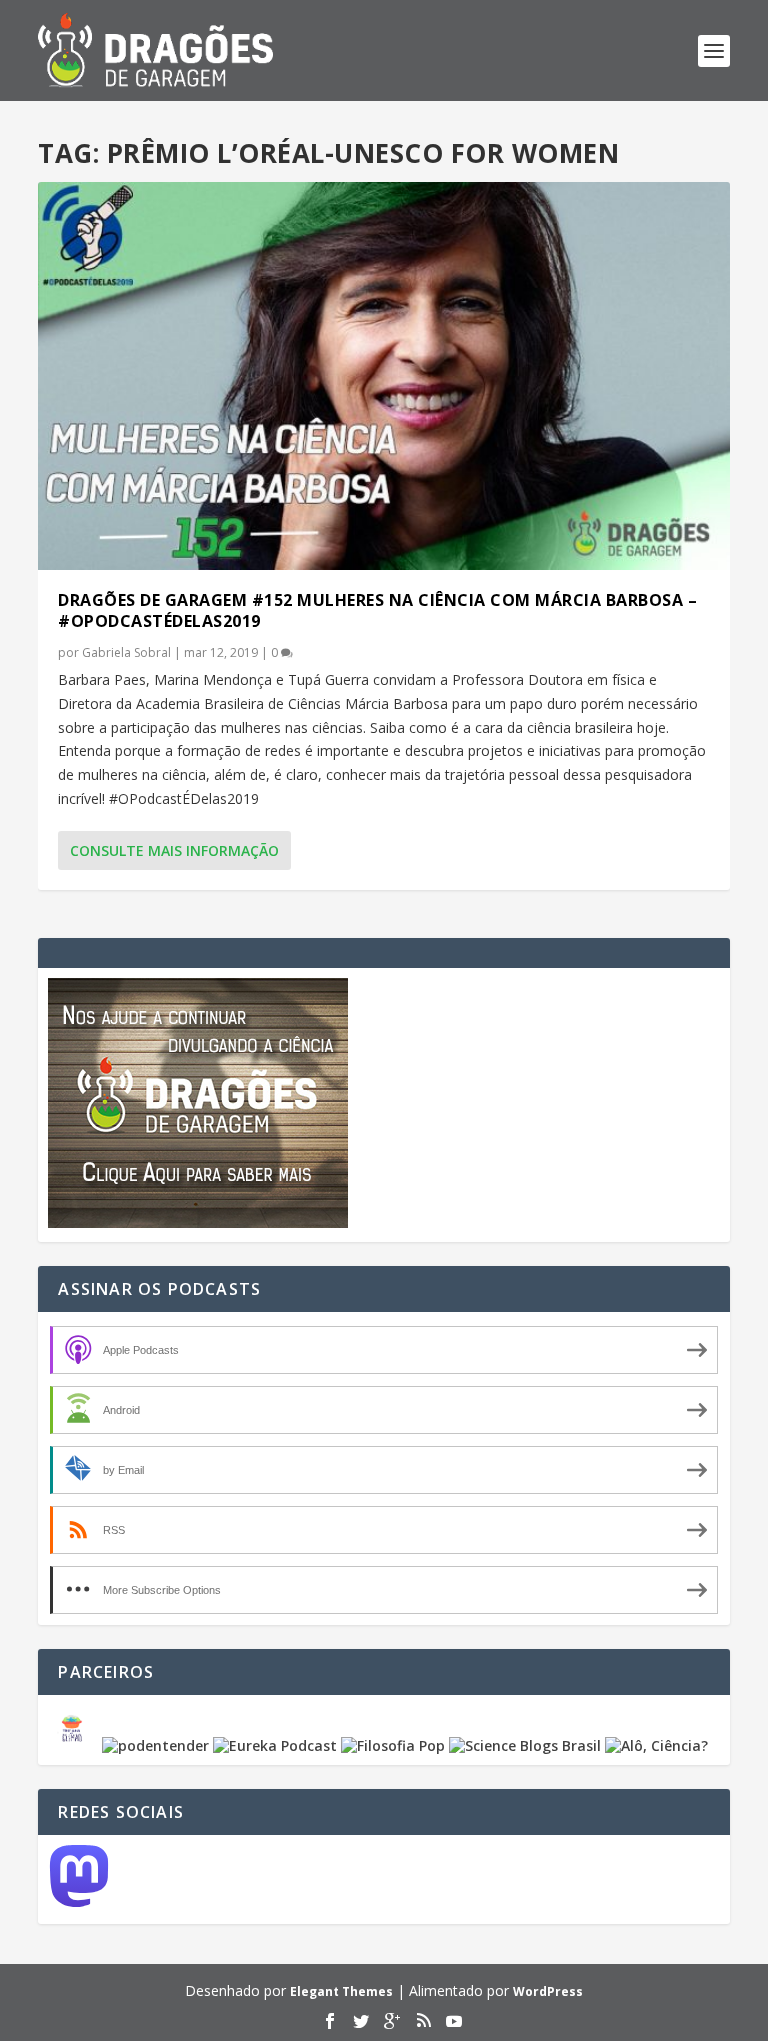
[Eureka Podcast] (275, 1745)
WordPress (548, 1991)
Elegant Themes (341, 1991)
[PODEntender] (155, 1745)
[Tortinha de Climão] (75, 1745)
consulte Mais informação (174, 850)
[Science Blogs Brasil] (525, 1745)
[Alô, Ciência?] (656, 1745)
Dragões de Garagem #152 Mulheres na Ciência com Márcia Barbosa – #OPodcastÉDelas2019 (377, 610)
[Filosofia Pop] (393, 1745)
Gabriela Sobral (126, 652)
